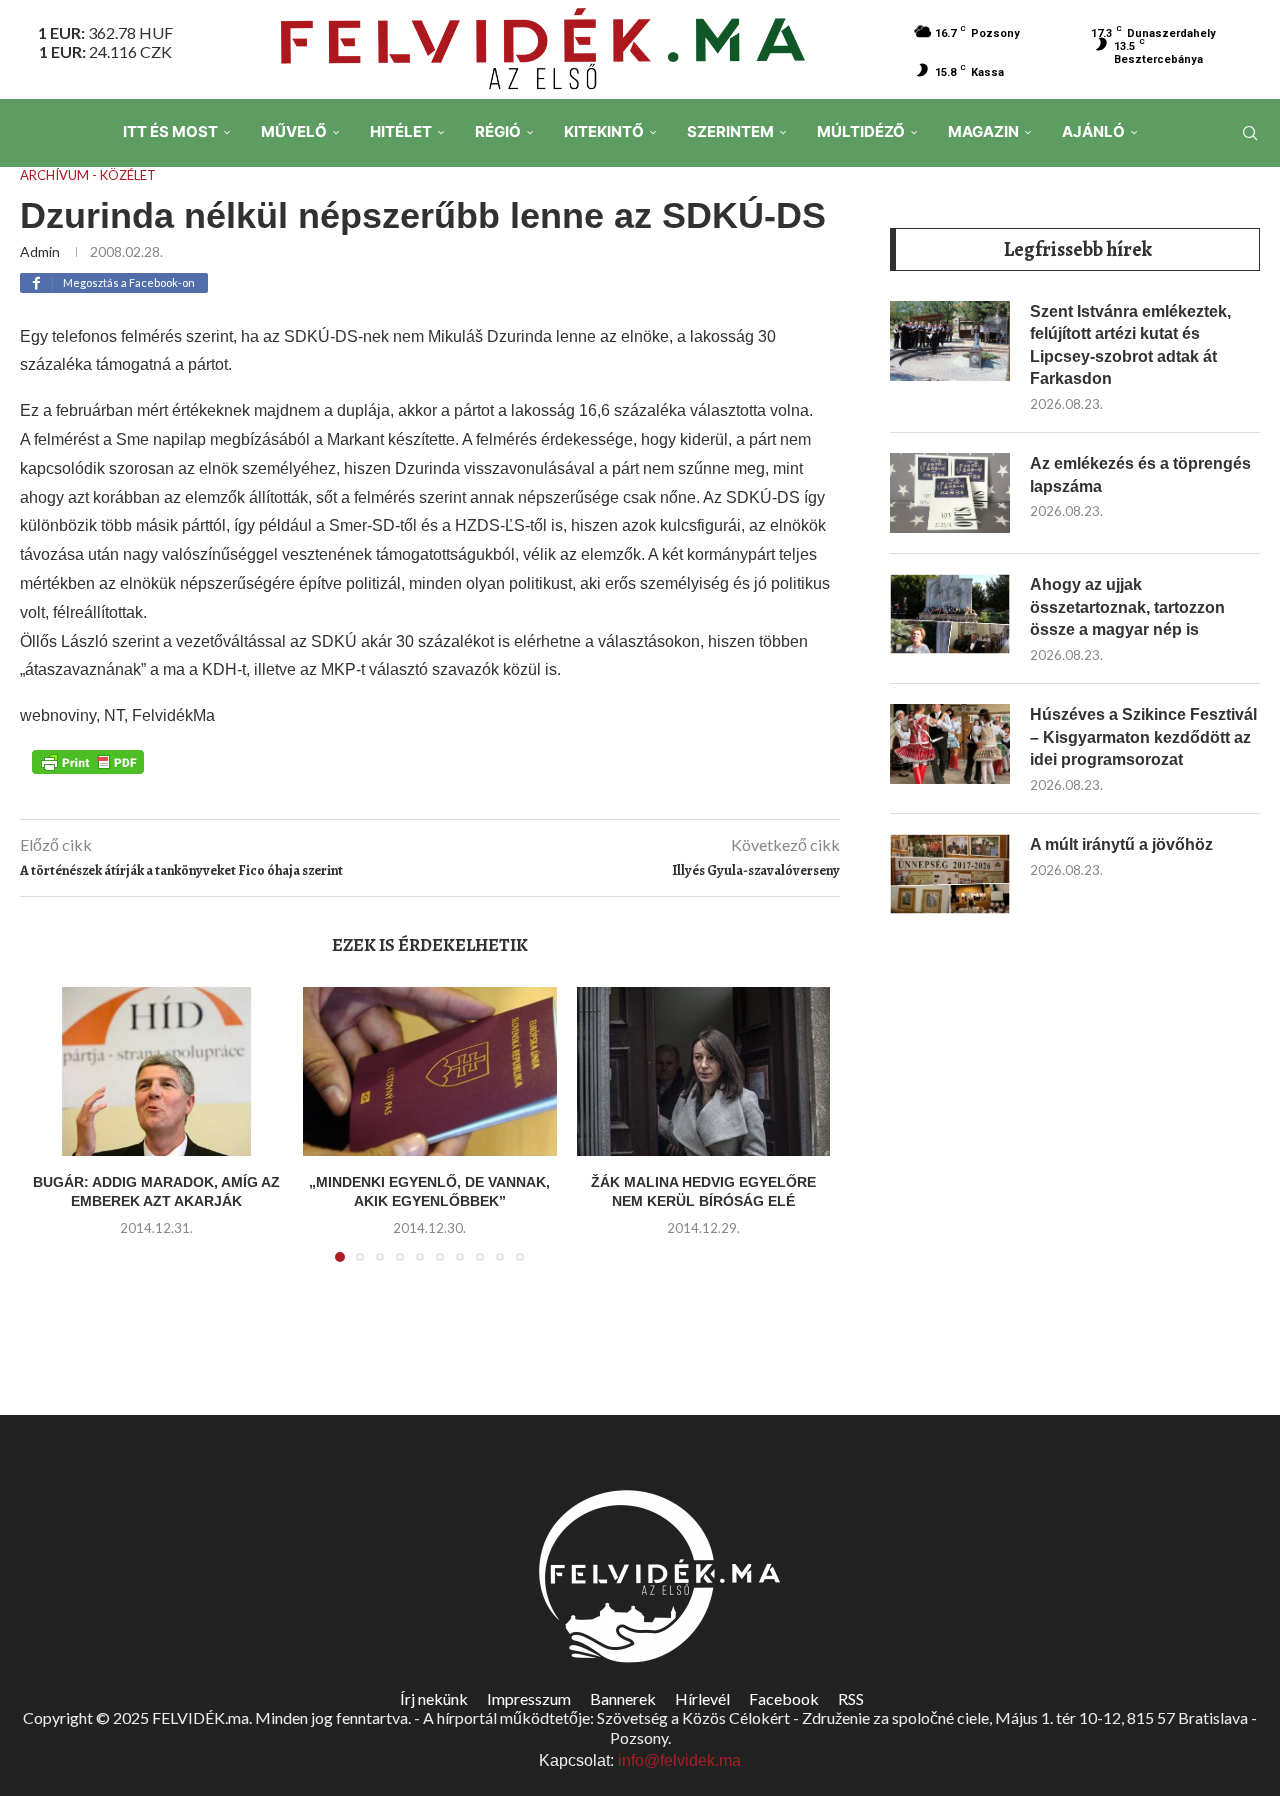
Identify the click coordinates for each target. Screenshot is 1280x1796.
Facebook (784, 1698)
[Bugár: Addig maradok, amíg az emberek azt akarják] (156, 1071)
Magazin (983, 131)
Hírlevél (702, 1698)
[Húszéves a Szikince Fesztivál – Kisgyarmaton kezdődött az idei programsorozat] (950, 744)
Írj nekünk (434, 1698)
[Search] (1250, 133)
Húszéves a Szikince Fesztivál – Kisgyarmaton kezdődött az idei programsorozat (1143, 737)
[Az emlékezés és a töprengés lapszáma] (950, 493)
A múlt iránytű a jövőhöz (1121, 844)
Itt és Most (170, 131)
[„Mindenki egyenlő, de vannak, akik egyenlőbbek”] (429, 1071)
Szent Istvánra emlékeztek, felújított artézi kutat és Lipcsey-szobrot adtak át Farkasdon (1130, 345)
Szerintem (730, 131)
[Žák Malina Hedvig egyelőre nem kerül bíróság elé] (703, 1071)
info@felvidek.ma (679, 1760)
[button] (57, 1136)
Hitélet (401, 131)
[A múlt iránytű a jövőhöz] (950, 874)
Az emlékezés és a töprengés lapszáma (1140, 474)
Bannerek (623, 1698)
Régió (498, 131)
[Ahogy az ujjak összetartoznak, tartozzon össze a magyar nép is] (950, 614)
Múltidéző (861, 131)
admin (40, 251)
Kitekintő (604, 131)
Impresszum (529, 1698)
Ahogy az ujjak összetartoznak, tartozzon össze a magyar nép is (1127, 607)
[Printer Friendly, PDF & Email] (88, 761)
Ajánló (1093, 131)
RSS (851, 1698)
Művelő (294, 131)
